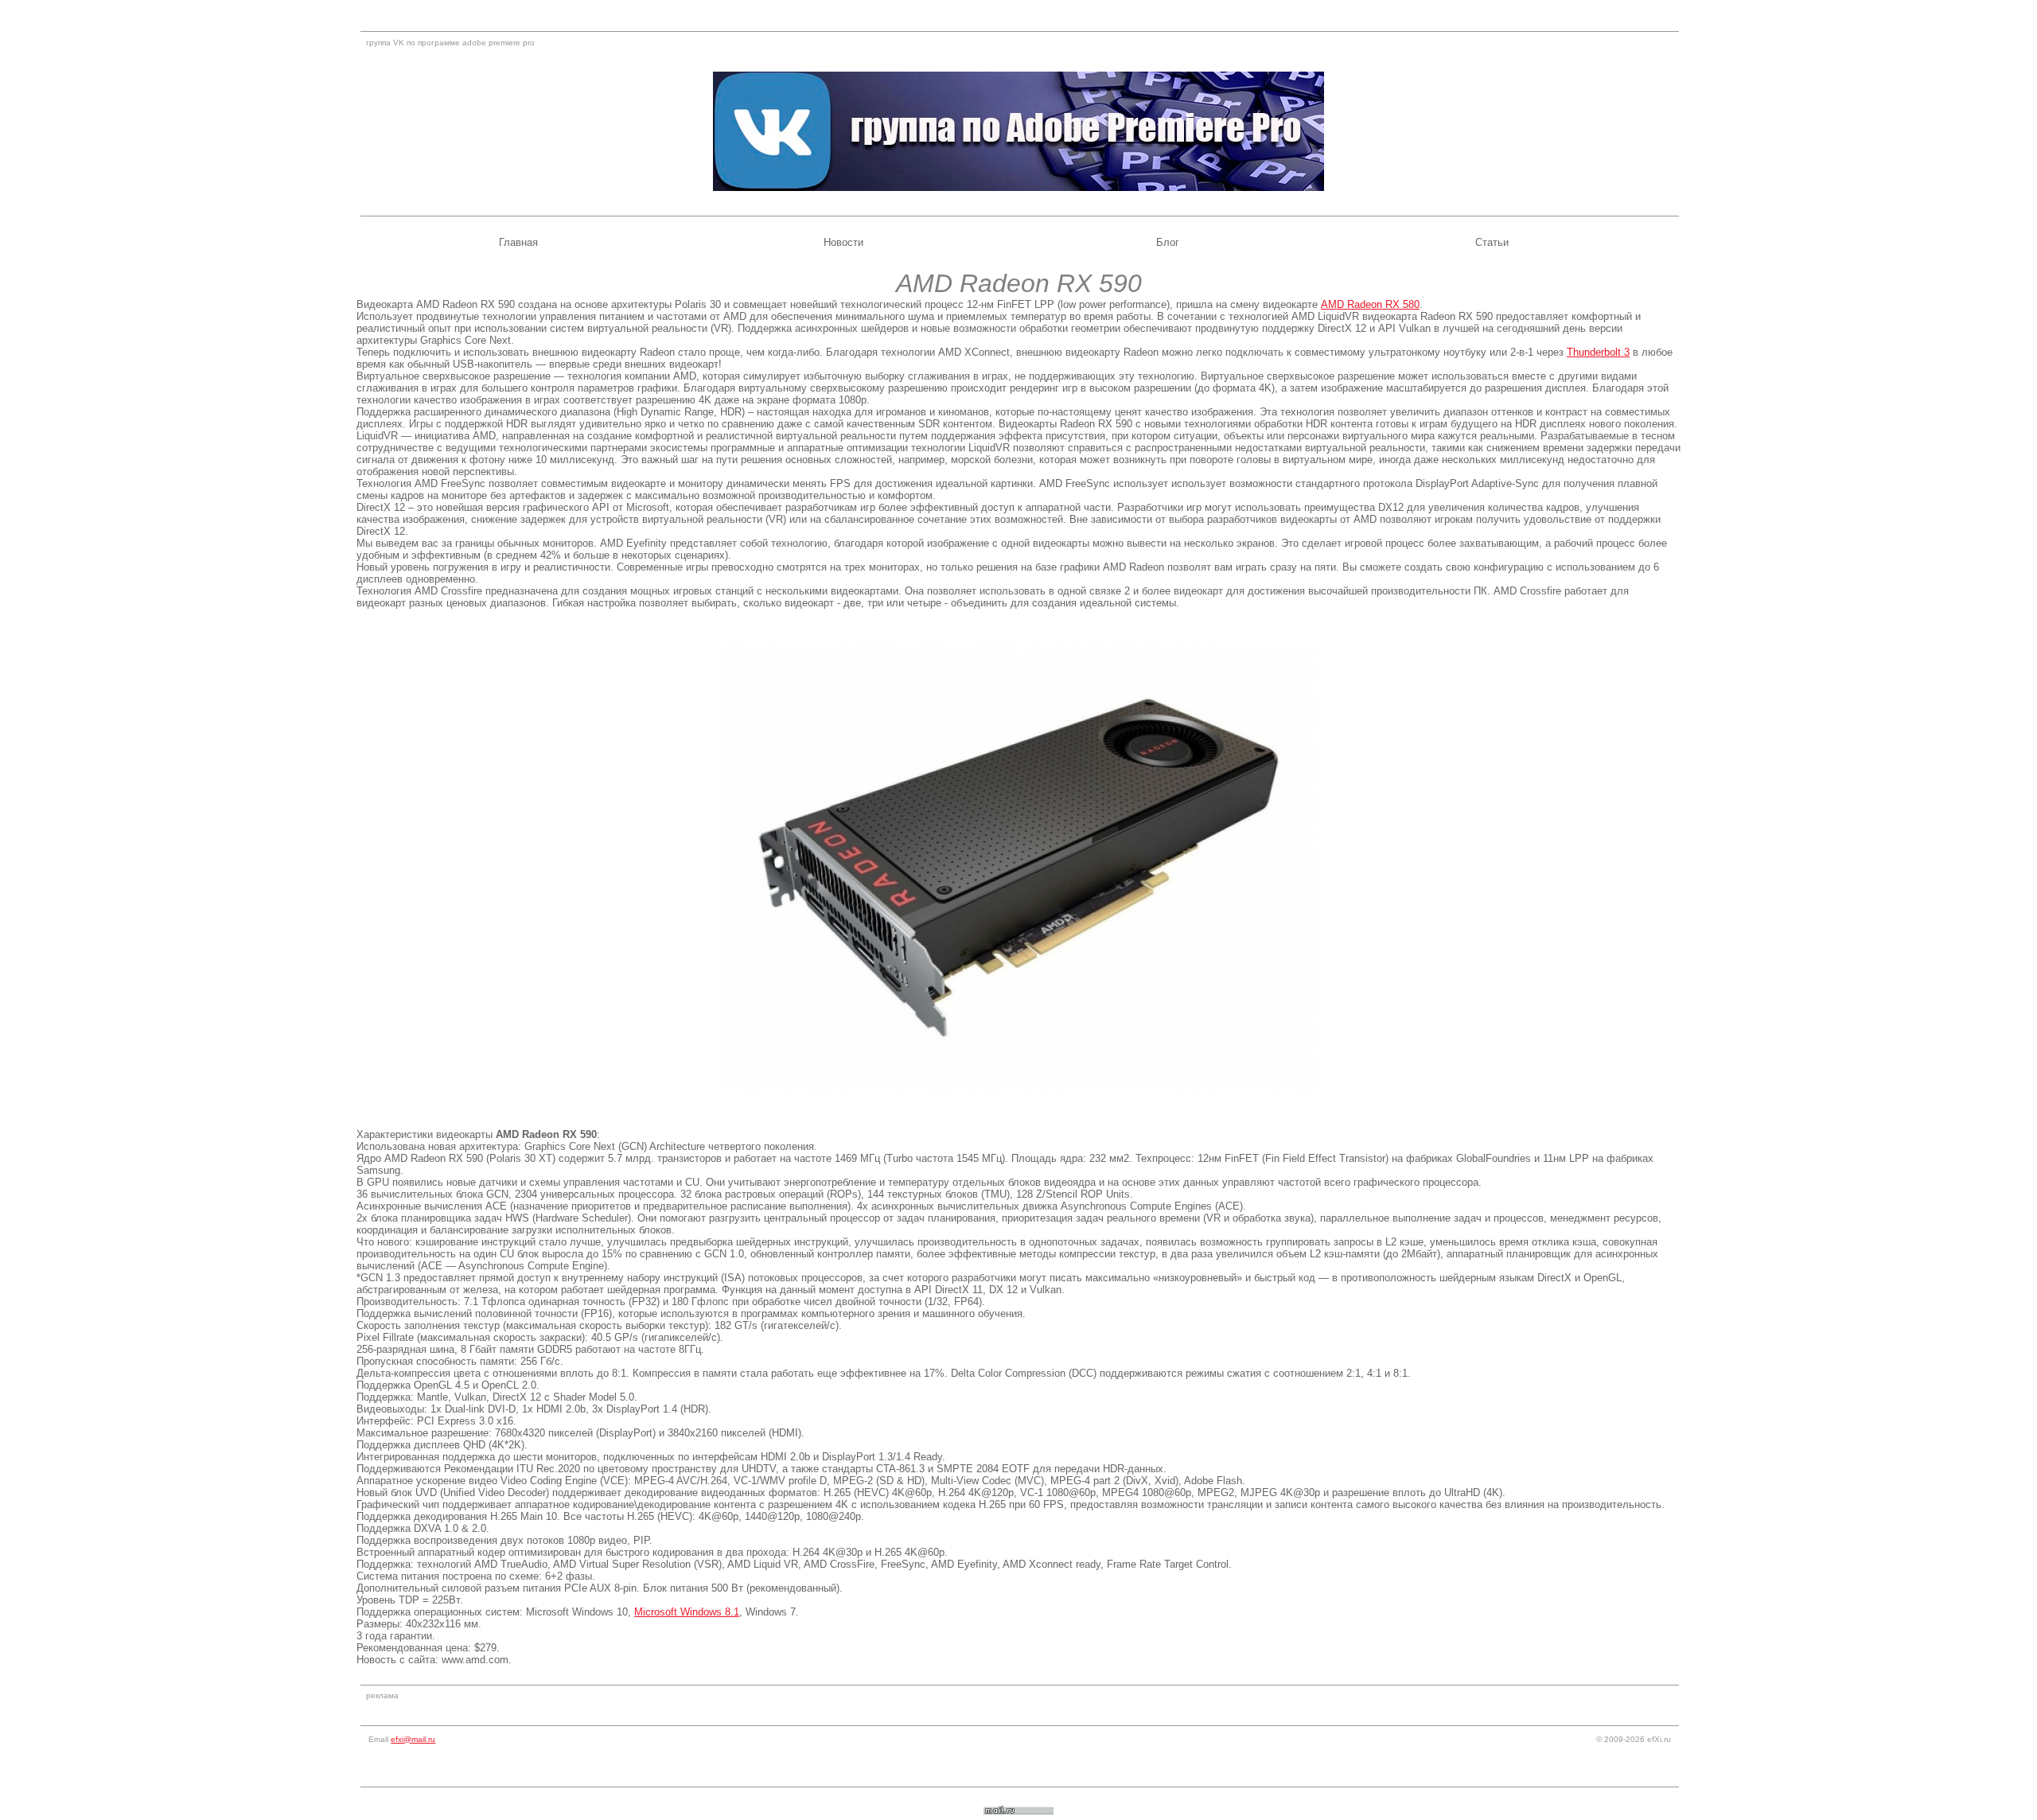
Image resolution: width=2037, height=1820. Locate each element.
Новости (843, 242)
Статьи (1492, 242)
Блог (1168, 242)
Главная (518, 242)
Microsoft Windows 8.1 (687, 1612)
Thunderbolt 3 (1598, 352)
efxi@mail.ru (413, 1739)
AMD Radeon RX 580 (1370, 304)
